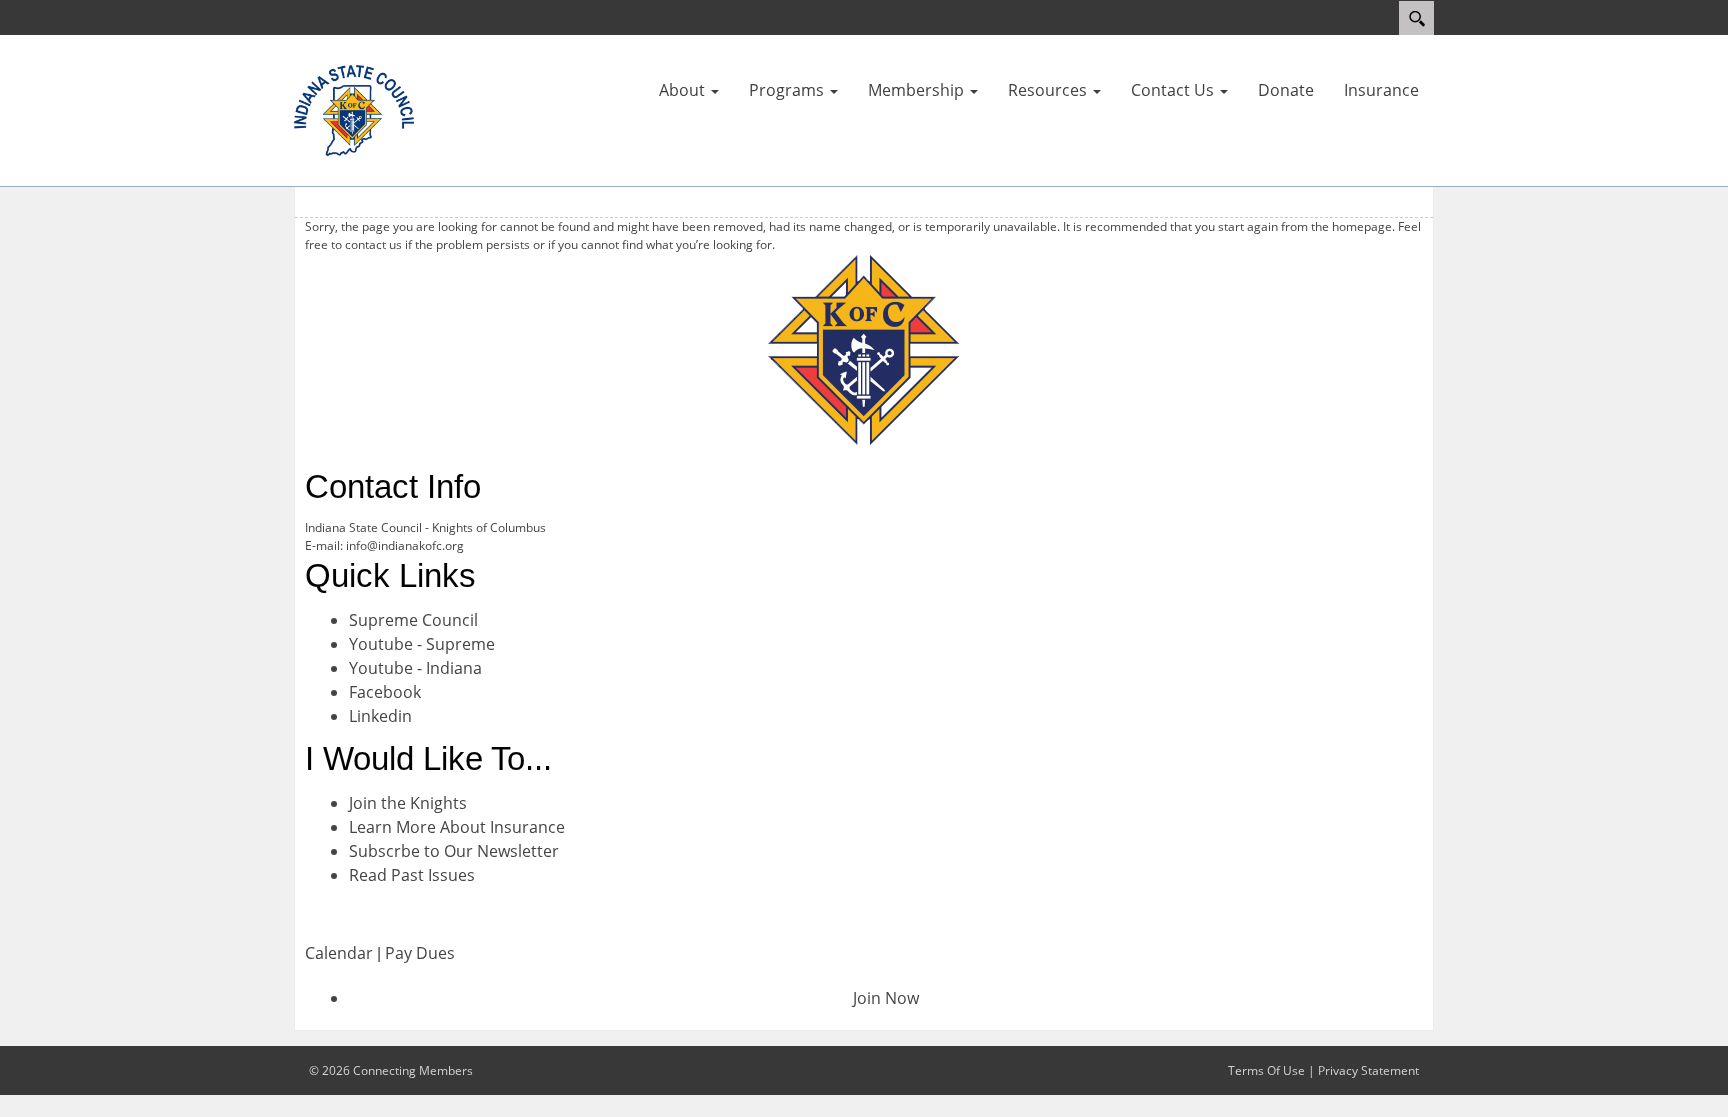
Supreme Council (413, 620)
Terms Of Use (1266, 1070)
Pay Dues (420, 953)
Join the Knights (408, 803)
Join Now (886, 998)
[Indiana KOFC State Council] (354, 109)
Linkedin (380, 716)
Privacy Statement (1368, 1070)
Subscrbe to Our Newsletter (454, 851)
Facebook (385, 692)
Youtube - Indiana (415, 668)
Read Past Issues (412, 875)
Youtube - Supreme (422, 644)
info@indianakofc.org (405, 545)
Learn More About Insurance (457, 827)
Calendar (339, 953)
